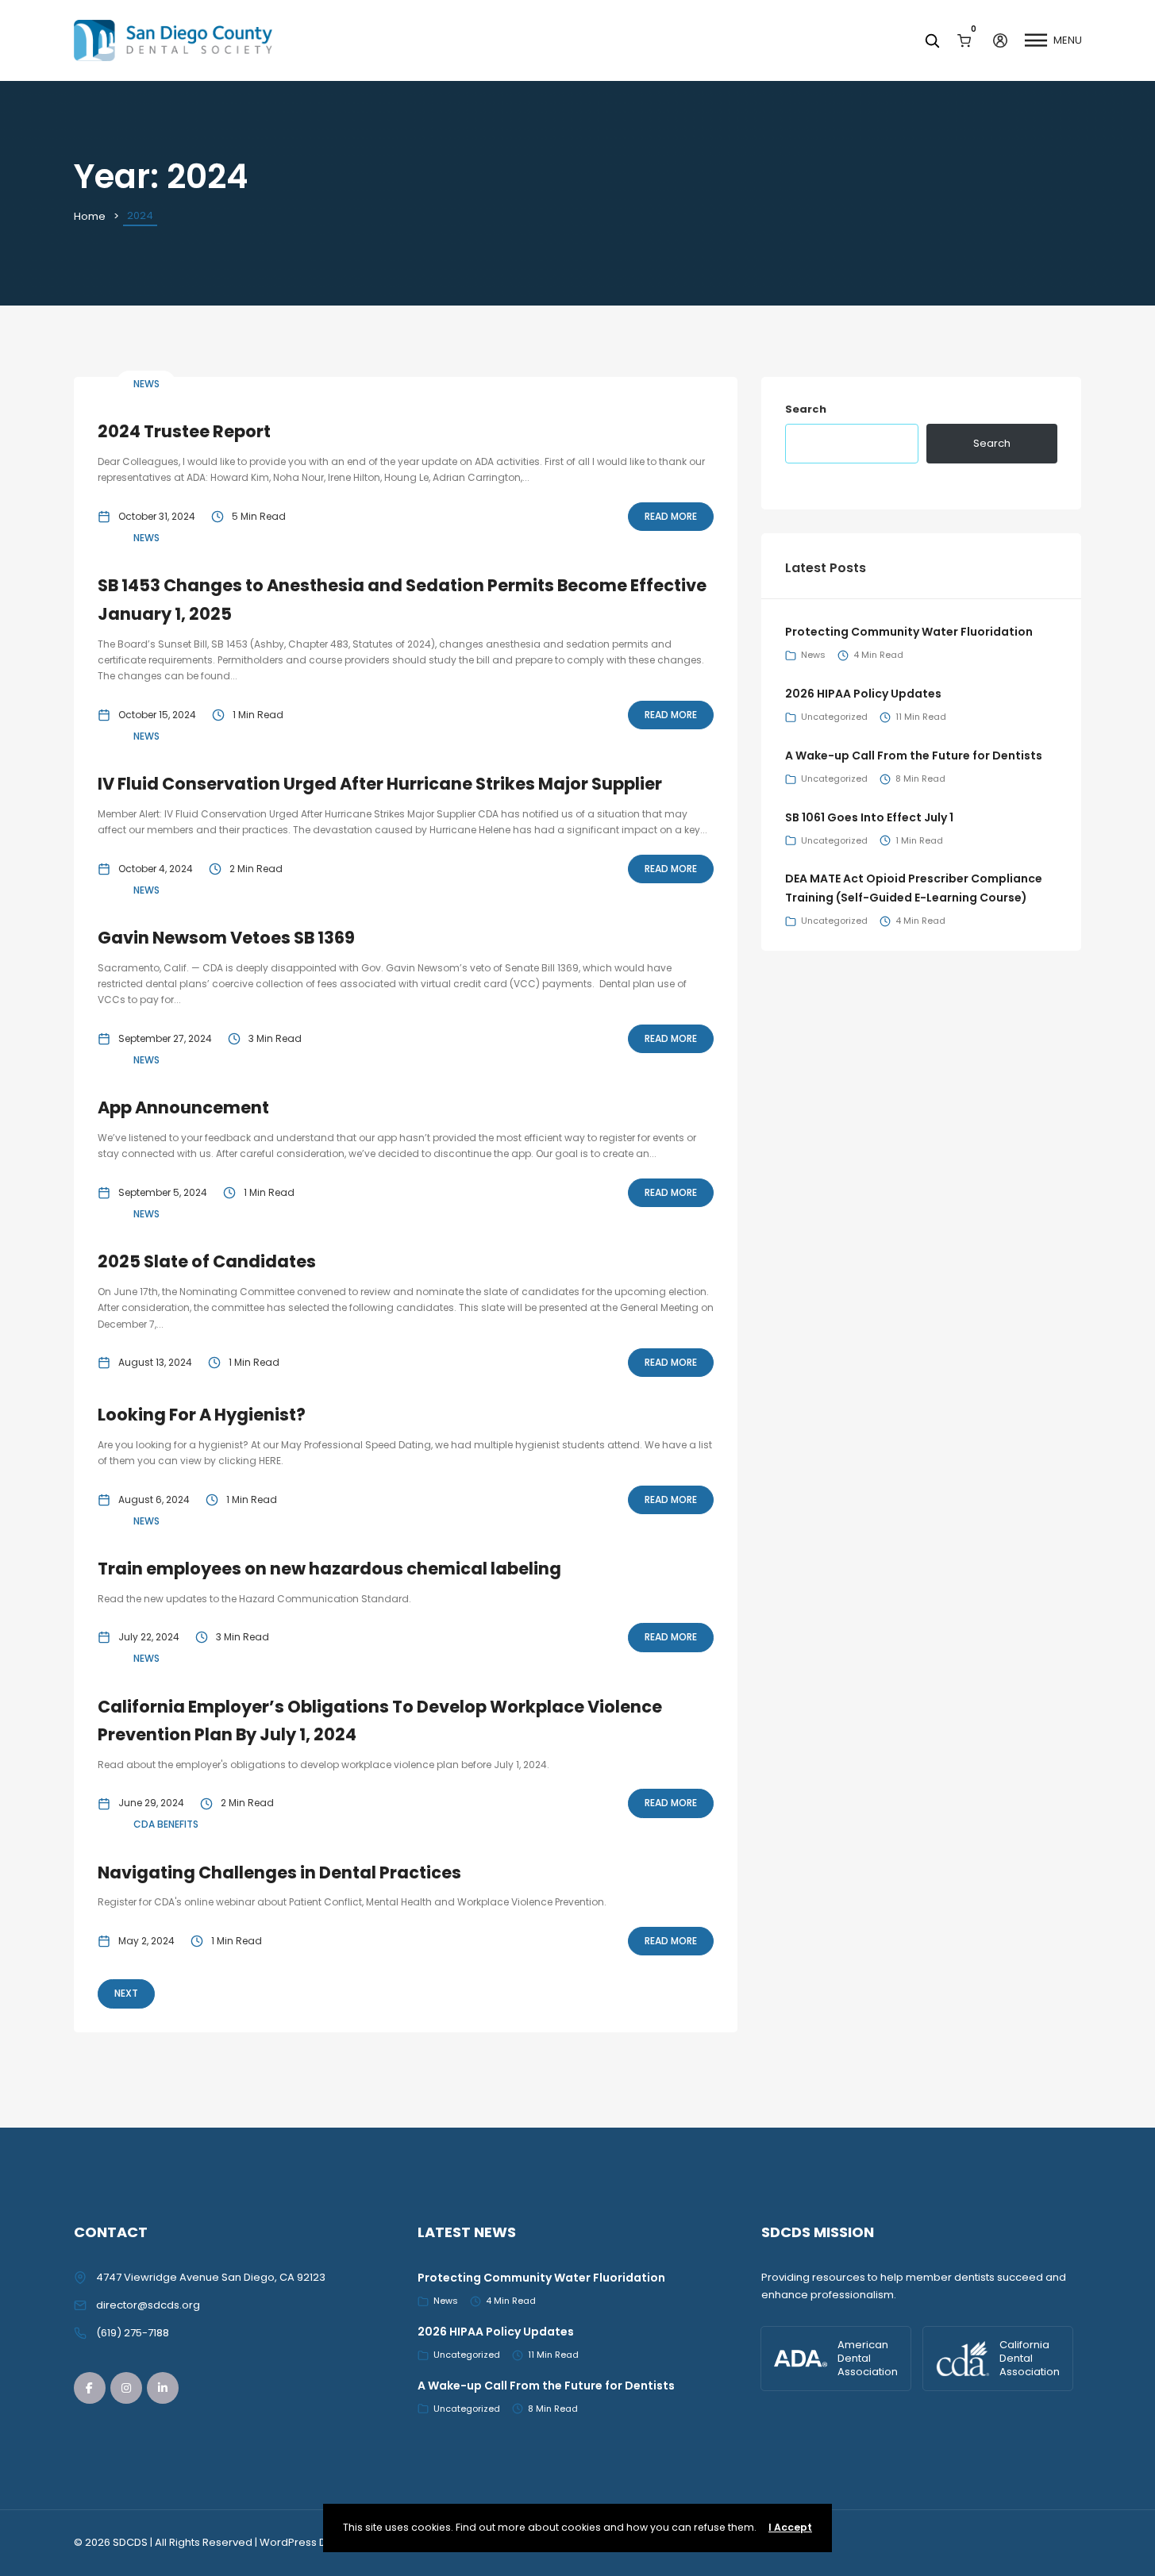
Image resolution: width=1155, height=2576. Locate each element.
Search (806, 409)
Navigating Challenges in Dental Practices (279, 1872)
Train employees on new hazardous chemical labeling (329, 1569)
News (146, 384)
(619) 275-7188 (133, 2333)
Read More (671, 516)
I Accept (790, 2527)
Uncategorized (834, 717)
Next (126, 1993)
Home (90, 216)
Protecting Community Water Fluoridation (909, 632)
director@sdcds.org (148, 2305)
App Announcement (183, 1107)
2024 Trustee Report (184, 431)
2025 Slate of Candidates (207, 1261)
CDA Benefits (166, 1824)
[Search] (932, 40)
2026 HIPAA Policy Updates (863, 694)
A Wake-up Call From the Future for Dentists (914, 755)
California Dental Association (1030, 2358)
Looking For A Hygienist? (202, 1415)
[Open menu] (1036, 40)
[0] (964, 40)
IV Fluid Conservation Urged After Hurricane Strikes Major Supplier (380, 784)
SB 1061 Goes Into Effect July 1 (869, 817)
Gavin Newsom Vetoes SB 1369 (226, 938)
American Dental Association (868, 2358)
